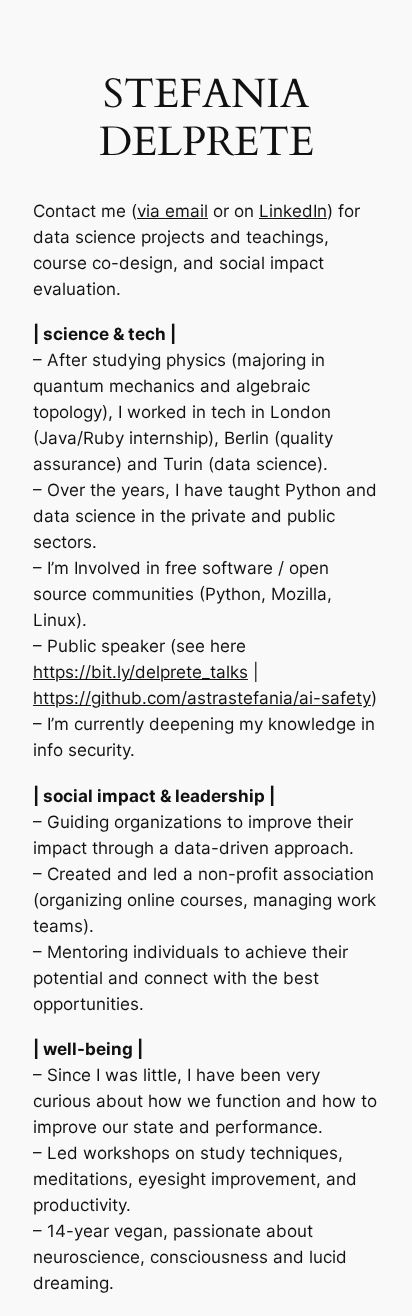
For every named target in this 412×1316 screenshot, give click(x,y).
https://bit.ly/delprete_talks (140, 672)
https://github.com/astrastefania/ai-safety (202, 698)
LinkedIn (293, 211)
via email (172, 211)
